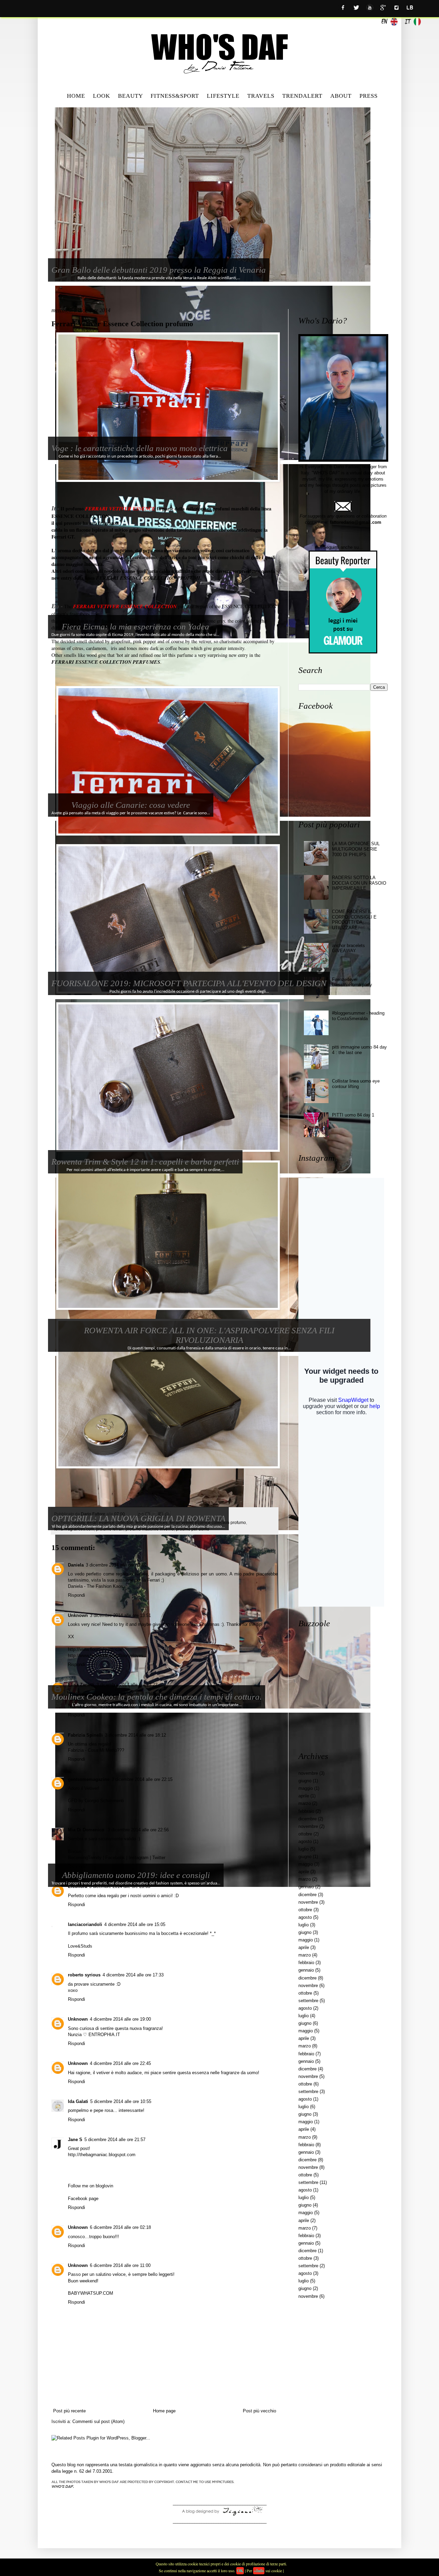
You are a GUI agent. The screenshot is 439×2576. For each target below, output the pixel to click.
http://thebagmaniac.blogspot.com (102, 2155)
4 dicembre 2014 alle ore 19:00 (120, 2019)
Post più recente (69, 2411)
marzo (305, 1803)
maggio (306, 1788)
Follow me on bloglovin (91, 2186)
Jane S (75, 2140)
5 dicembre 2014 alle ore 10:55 (121, 2101)
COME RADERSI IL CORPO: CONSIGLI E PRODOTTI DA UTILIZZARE (354, 920)
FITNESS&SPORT (175, 96)
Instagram (139, 1858)
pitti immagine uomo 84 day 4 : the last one (359, 1050)
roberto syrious (84, 1975)
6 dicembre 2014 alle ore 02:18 (120, 2227)
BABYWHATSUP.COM (91, 2293)
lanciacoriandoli (85, 1924)
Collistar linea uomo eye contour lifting (356, 1084)
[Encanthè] (219, 2515)
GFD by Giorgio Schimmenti (96, 1801)
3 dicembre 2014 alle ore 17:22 (127, 1685)
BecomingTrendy (85, 1858)
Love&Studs (80, 1946)
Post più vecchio (259, 2411)
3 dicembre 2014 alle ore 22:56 (138, 1830)
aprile (304, 1796)
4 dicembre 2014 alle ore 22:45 (120, 2063)
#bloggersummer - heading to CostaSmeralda (358, 1016)
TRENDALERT (302, 96)
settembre (308, 2001)
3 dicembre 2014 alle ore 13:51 (120, 1615)
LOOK (102, 96)
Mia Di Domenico (87, 1830)
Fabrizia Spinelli (85, 1735)
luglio (304, 1849)
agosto (305, 1841)
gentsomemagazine (89, 1779)
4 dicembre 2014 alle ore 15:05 (135, 1924)
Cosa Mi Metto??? (106, 1750)
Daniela (76, 1565)
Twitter (159, 1858)
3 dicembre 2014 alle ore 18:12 (135, 1735)
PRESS (369, 96)
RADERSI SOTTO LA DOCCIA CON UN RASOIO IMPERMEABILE (359, 883)
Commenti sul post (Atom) (98, 2421)
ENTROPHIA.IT (104, 2035)
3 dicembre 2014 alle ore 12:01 (116, 1565)
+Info (259, 2571)
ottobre (305, 1834)
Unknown (78, 1615)
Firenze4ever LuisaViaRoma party (352, 982)
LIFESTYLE (223, 96)
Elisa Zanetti (81, 1685)
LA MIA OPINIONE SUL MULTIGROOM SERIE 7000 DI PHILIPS (356, 849)
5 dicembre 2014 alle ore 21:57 (115, 2140)
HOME (76, 96)
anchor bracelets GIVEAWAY (348, 948)
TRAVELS (261, 96)
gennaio (306, 1887)
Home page (164, 2411)
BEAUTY (130, 96)
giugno (305, 1781)
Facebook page (83, 2199)
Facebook (115, 1858)
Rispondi (76, 1595)
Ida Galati (78, 2101)
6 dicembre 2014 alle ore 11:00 (120, 2265)
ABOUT (341, 96)
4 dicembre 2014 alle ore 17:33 (133, 1975)
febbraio (306, 1811)
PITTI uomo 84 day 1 (353, 1115)
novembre (308, 1773)
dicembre (307, 1819)
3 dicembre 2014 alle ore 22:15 (142, 1779)
